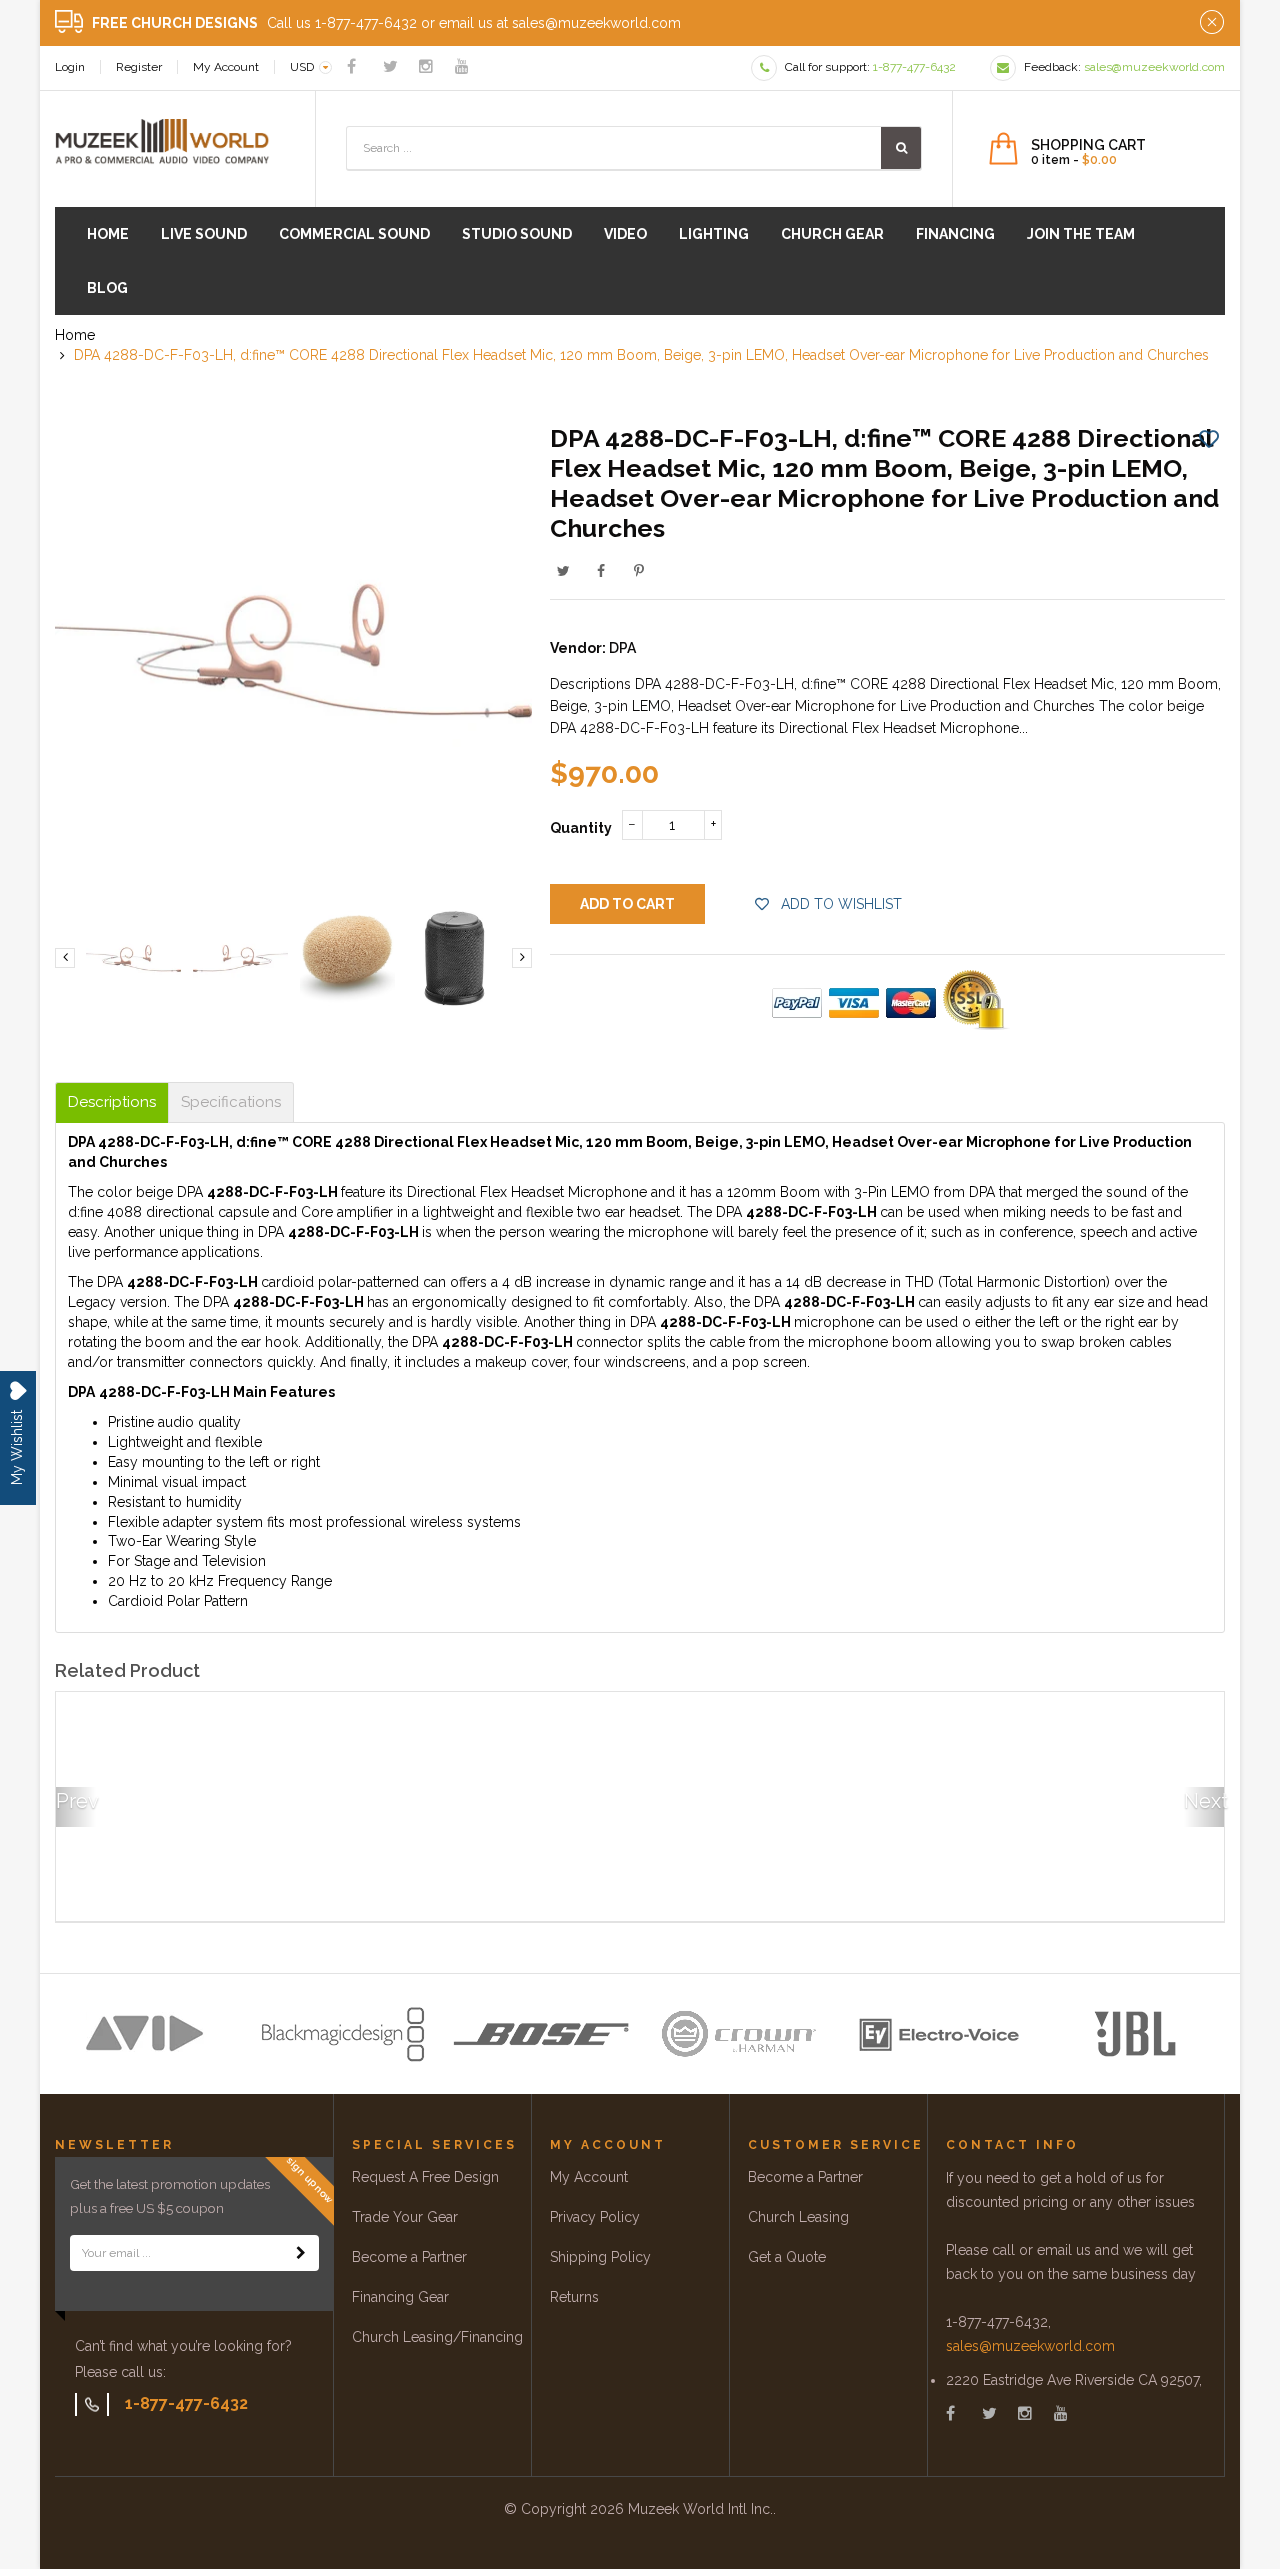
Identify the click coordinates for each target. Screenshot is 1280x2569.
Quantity (581, 828)
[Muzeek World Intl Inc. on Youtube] (462, 66)
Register (139, 67)
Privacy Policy (595, 2217)
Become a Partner (409, 2257)
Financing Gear (400, 2297)
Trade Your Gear (405, 2217)
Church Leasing (798, 2217)
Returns (574, 2297)
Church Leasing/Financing (437, 2337)
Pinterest (639, 571)
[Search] (901, 148)
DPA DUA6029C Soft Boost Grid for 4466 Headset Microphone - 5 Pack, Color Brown (486, 1844)
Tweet (563, 571)
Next (1204, 1801)
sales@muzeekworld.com (1030, 2346)
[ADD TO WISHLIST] (1209, 438)
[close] (1212, 23)
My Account (226, 67)
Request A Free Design (425, 2177)
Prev (76, 1801)
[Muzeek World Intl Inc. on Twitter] (390, 66)
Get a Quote (787, 2257)
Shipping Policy (600, 2257)
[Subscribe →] (301, 2253)
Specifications (231, 1102)
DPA (622, 648)
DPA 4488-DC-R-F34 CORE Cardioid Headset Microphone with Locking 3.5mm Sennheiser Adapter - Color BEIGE (1081, 1844)
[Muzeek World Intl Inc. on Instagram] (426, 66)
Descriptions (112, 1102)
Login (70, 67)
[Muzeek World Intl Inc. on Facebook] (351, 66)
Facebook (601, 571)
